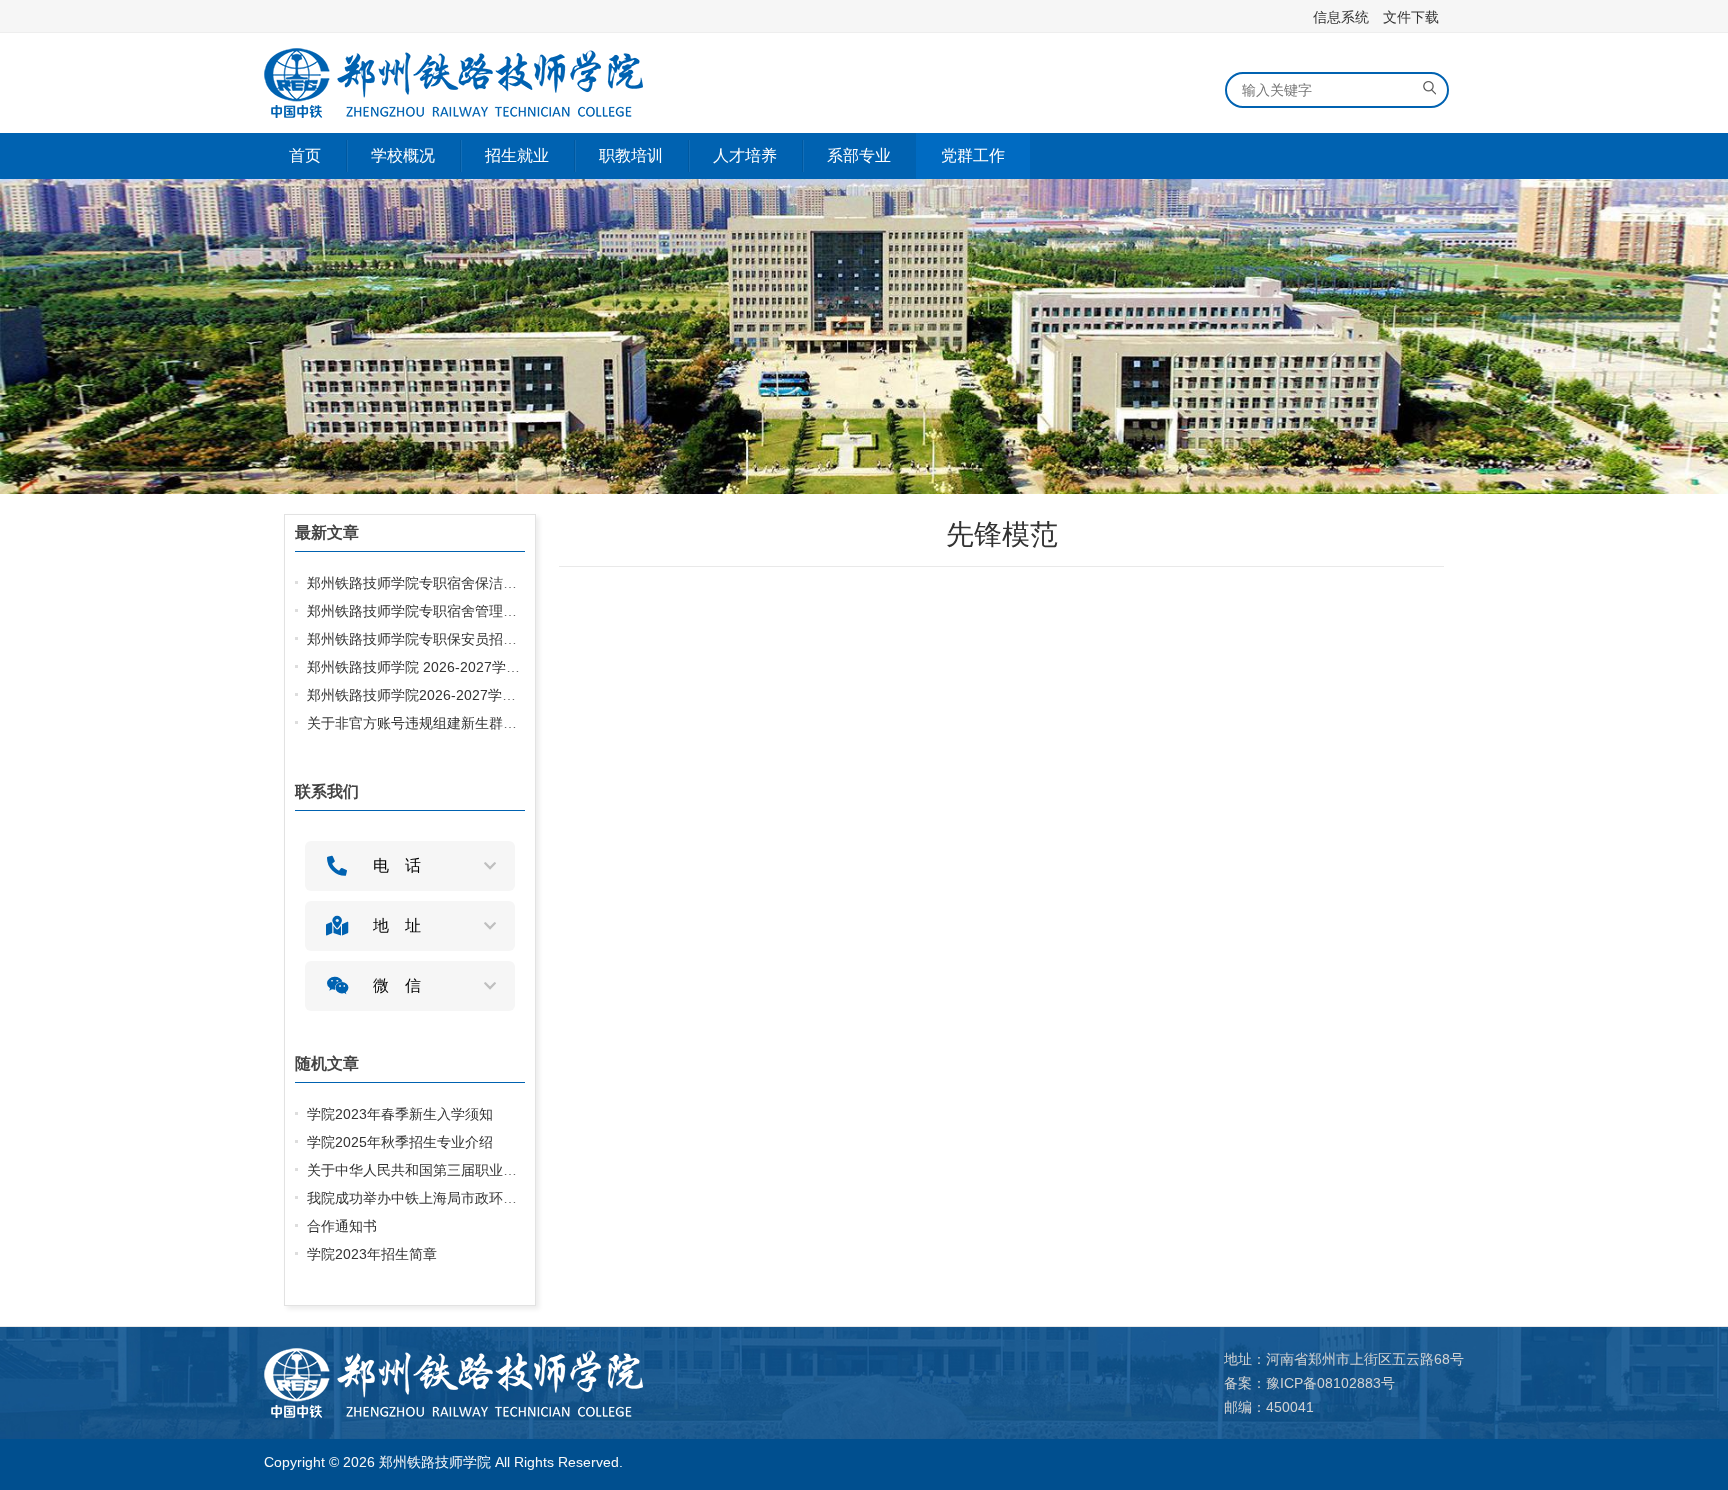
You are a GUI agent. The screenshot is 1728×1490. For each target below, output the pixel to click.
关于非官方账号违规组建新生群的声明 (426, 723)
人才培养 (745, 155)
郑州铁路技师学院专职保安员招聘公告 (426, 639)
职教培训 (631, 155)
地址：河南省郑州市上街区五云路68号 (1344, 1359)
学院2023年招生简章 (372, 1254)
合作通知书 (342, 1226)
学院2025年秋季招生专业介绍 (400, 1142)
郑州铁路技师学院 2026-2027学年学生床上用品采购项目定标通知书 (518, 667)
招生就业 (517, 155)
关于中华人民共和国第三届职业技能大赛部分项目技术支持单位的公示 (524, 1170)
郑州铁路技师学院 (435, 1462)
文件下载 (1411, 17)
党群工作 (973, 155)
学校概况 (403, 155)
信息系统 (1341, 17)
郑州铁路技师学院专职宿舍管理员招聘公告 (440, 611)
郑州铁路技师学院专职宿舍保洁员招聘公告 (440, 583)
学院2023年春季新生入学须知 (400, 1114)
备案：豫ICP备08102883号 (1309, 1383)
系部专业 (859, 155)
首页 (305, 155)
